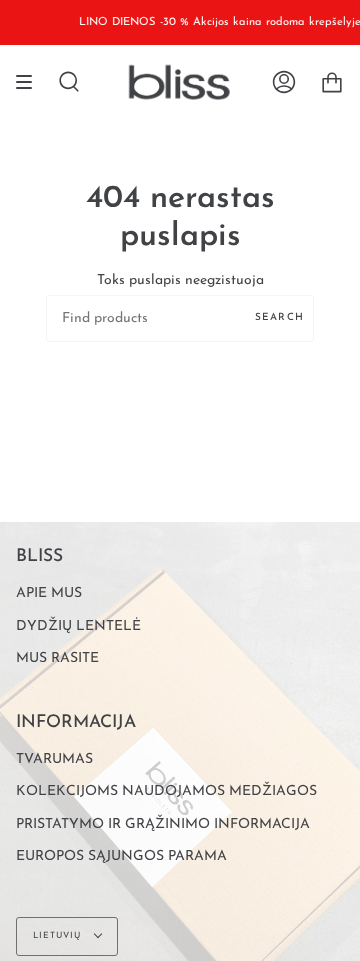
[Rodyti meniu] (31, 82)
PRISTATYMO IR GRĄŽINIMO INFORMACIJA (163, 824)
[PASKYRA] (284, 82)
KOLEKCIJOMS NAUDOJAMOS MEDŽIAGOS (166, 791)
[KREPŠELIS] (332, 82)
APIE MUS (49, 593)
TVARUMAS (54, 759)
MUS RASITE (57, 658)
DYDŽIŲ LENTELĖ (78, 626)
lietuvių (59, 935)
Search (279, 317)
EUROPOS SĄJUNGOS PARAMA (121, 856)
